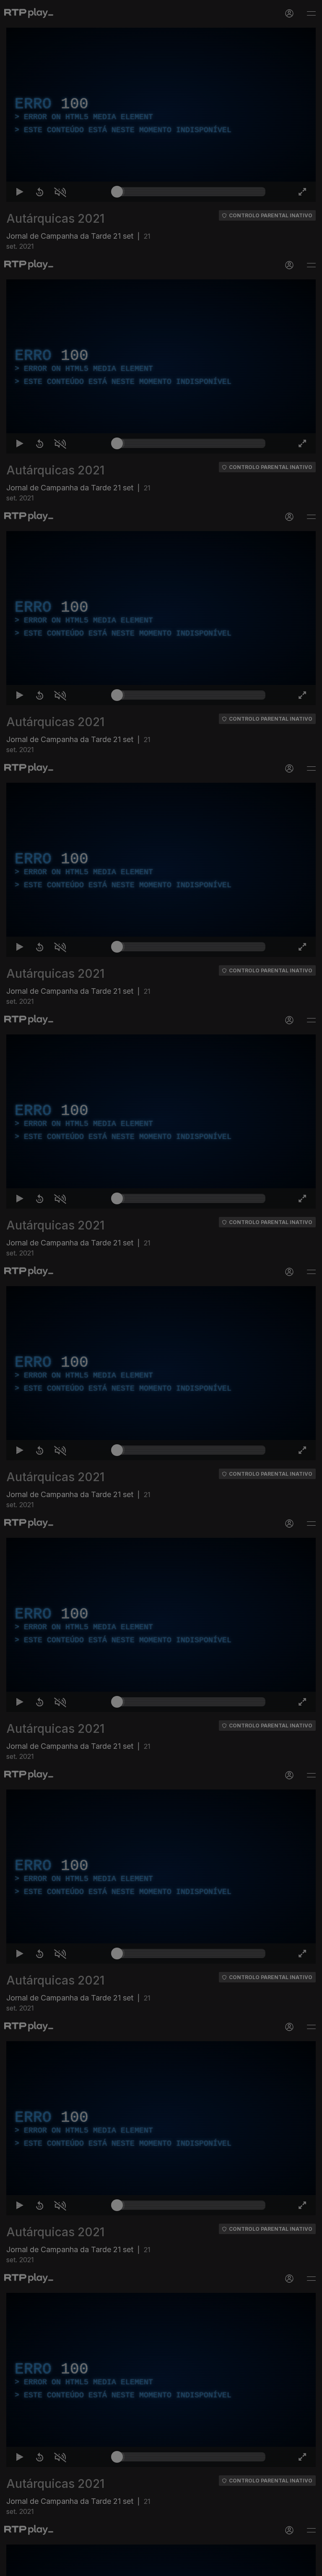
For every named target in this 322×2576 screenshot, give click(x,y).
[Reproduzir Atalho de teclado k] (13, 2566)
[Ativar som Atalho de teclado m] (54, 2566)
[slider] (191, 2566)
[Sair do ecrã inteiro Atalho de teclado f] (309, 2566)
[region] (161, 1288)
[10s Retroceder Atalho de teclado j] (34, 2566)
